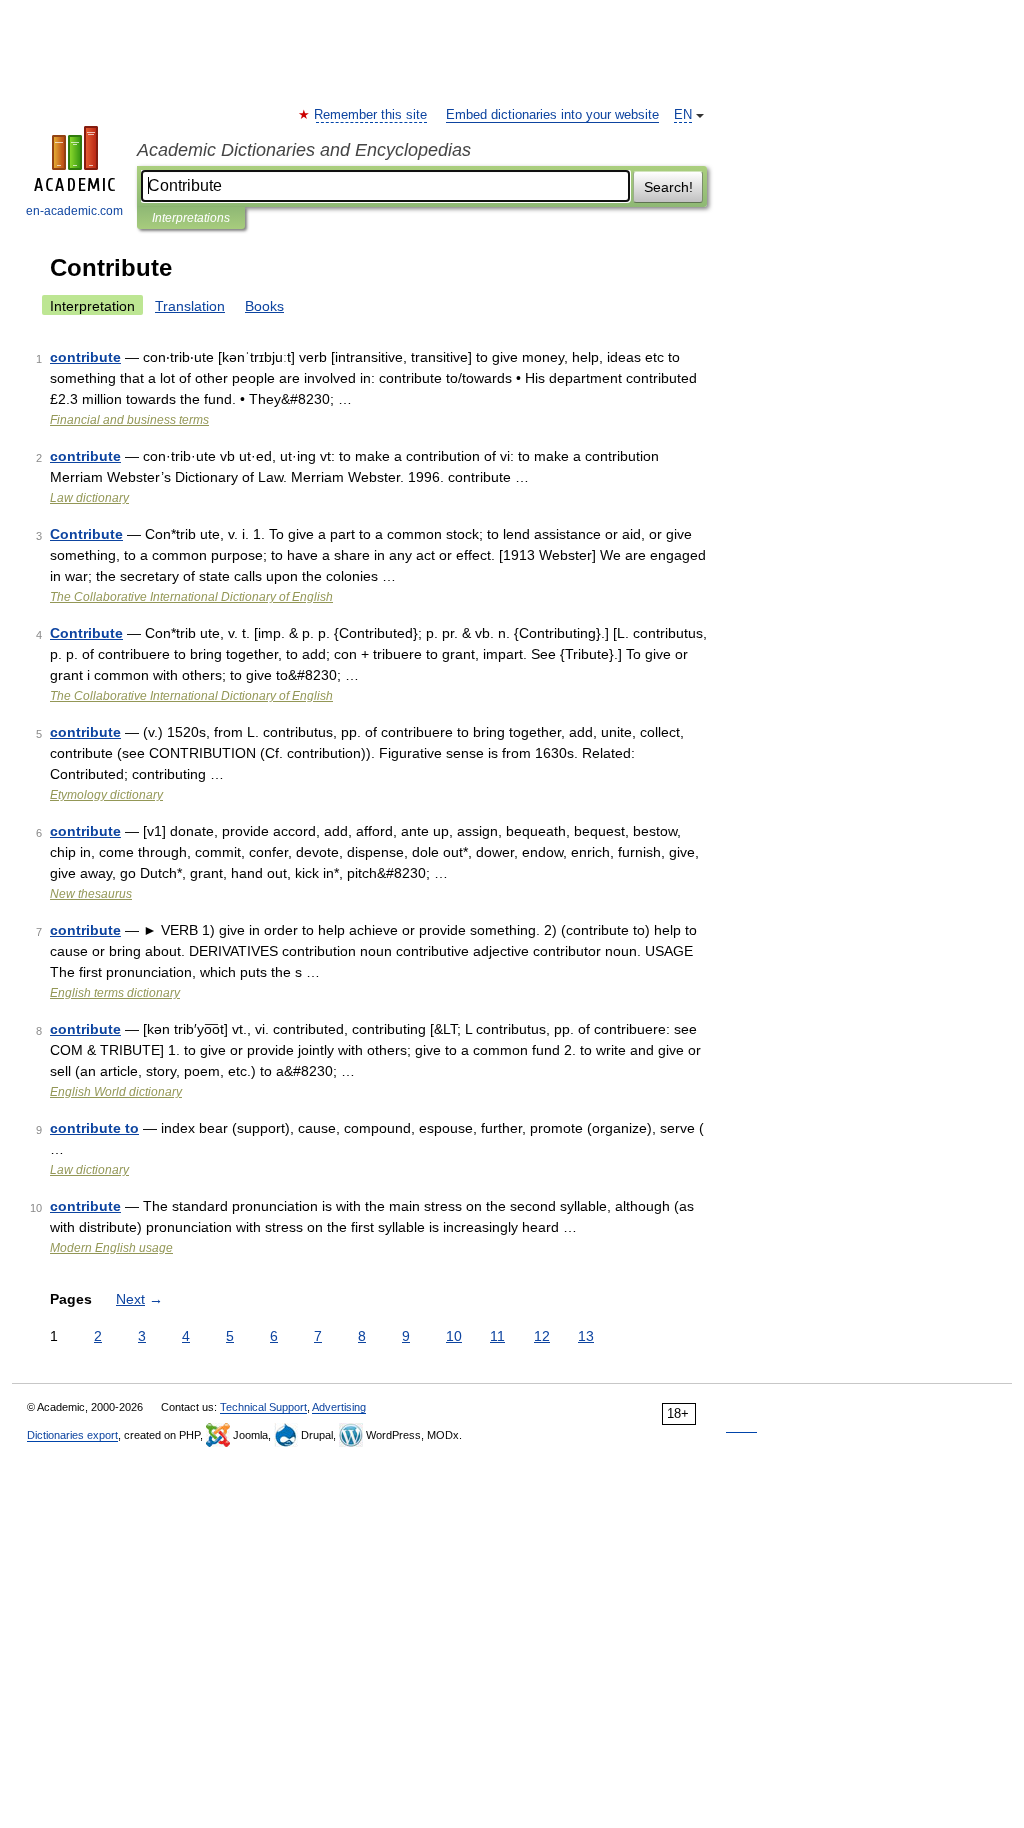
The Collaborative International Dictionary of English (191, 597)
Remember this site (371, 115)
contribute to (94, 1128)
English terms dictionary (115, 993)
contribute (85, 357)
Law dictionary (89, 498)
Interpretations (191, 218)
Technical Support (263, 1407)
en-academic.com (74, 211)
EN (683, 115)
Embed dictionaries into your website (552, 115)
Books (264, 306)
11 (497, 1336)
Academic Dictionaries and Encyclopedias (304, 150)
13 (586, 1336)
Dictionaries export (72, 1435)
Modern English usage (111, 1248)
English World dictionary (116, 1092)
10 (454, 1336)
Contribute (86, 534)
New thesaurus (91, 894)
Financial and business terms (129, 420)
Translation (190, 306)
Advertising (339, 1407)
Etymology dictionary (106, 795)
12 (542, 1336)
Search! (668, 187)
